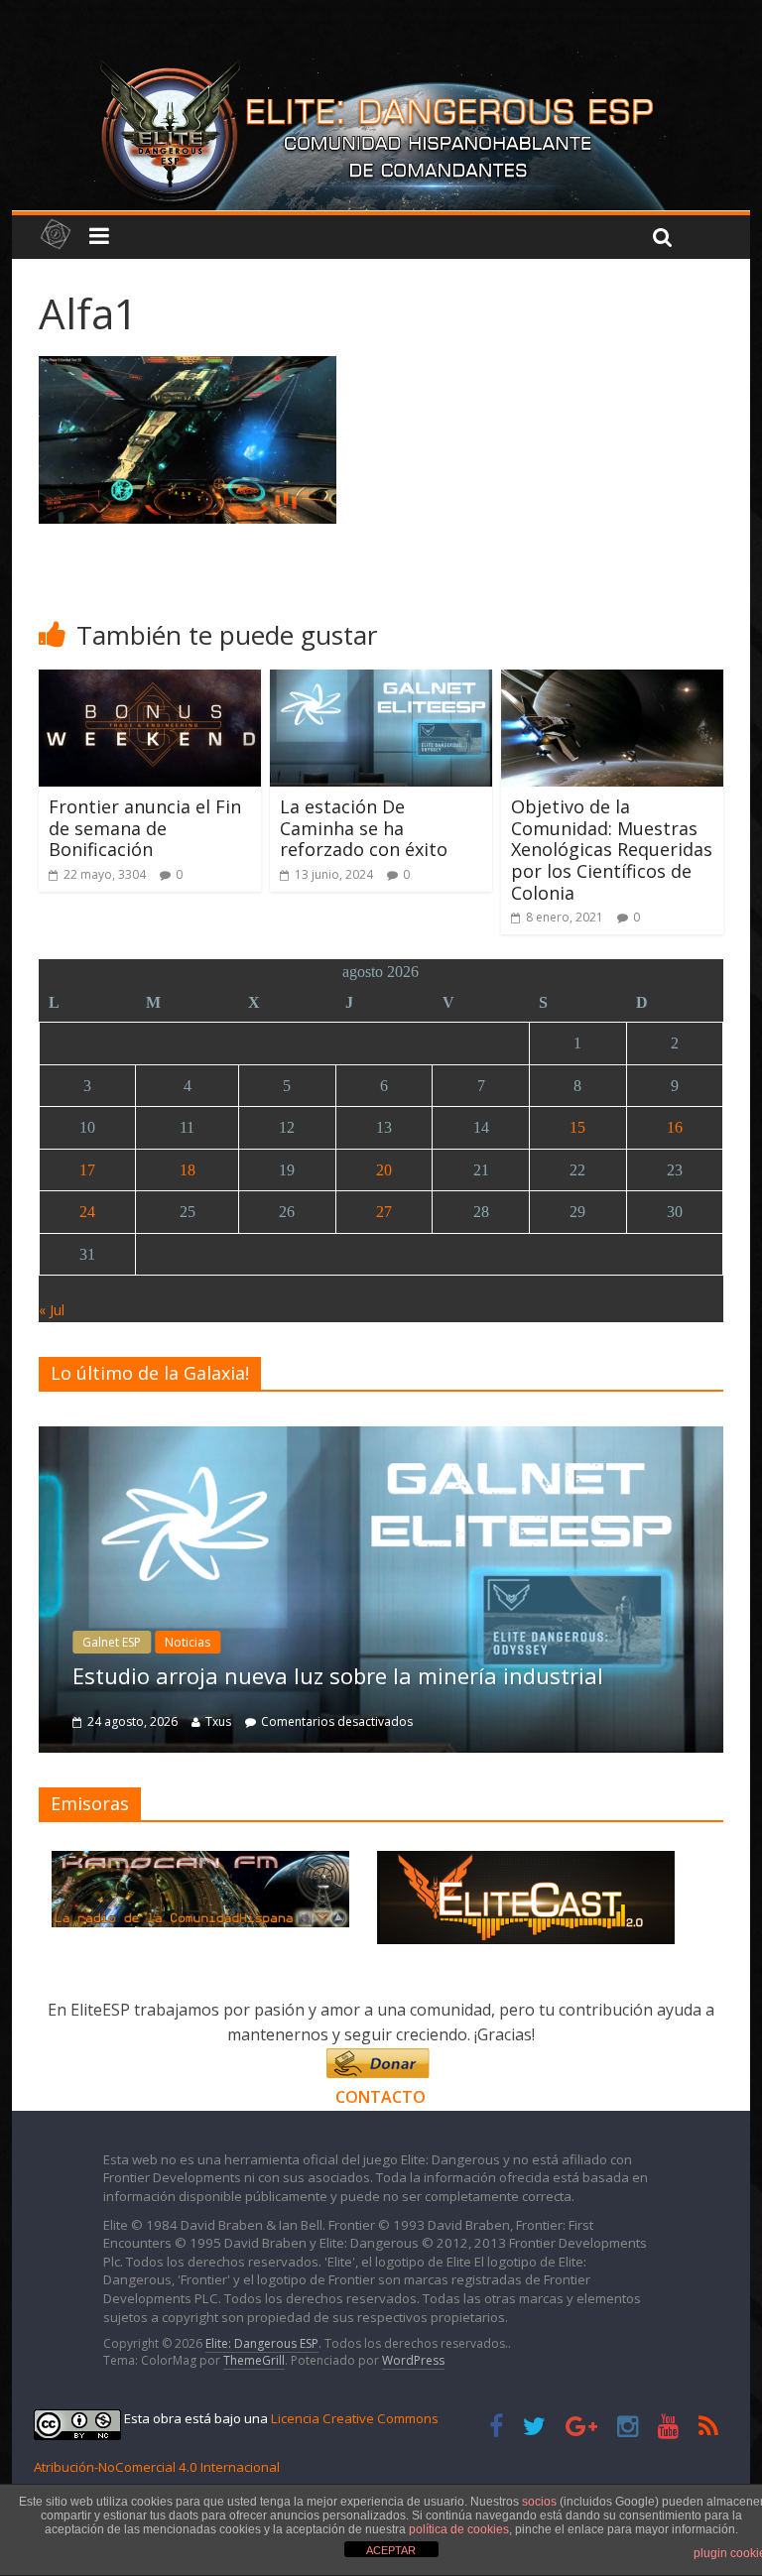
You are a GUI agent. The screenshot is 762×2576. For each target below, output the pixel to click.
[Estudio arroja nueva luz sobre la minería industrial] (381, 1437)
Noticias (188, 1642)
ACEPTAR (391, 2550)
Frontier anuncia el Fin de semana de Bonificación (145, 828)
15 (577, 1127)
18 (188, 1170)
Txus (218, 1721)
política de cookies (459, 2529)
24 (87, 1212)
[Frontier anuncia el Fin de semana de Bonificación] (150, 681)
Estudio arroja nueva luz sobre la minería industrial (338, 1675)
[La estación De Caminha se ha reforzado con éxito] (381, 681)
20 (384, 1170)
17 (87, 1170)
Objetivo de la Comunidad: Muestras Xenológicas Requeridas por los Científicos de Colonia (612, 849)
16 (675, 1127)
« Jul (52, 1310)
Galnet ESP (112, 1642)
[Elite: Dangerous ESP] (381, 63)
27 (384, 1212)
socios (539, 2502)
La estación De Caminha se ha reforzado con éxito (364, 828)
